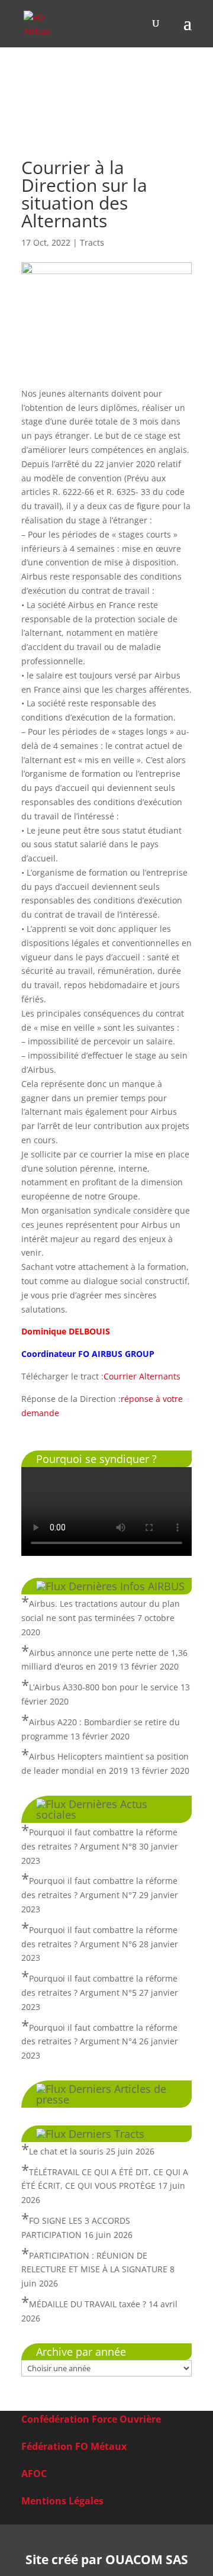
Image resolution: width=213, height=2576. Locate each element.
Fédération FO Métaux (74, 2446)
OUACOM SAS (147, 2559)
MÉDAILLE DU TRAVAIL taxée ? (88, 2304)
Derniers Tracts (106, 2134)
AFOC (34, 2474)
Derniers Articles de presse (101, 2094)
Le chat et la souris (66, 2151)
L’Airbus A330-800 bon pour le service (104, 1687)
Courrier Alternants (142, 1376)
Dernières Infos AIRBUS (127, 1586)
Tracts (92, 242)
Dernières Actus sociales (92, 1809)
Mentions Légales (62, 2501)
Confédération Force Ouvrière (91, 2419)
